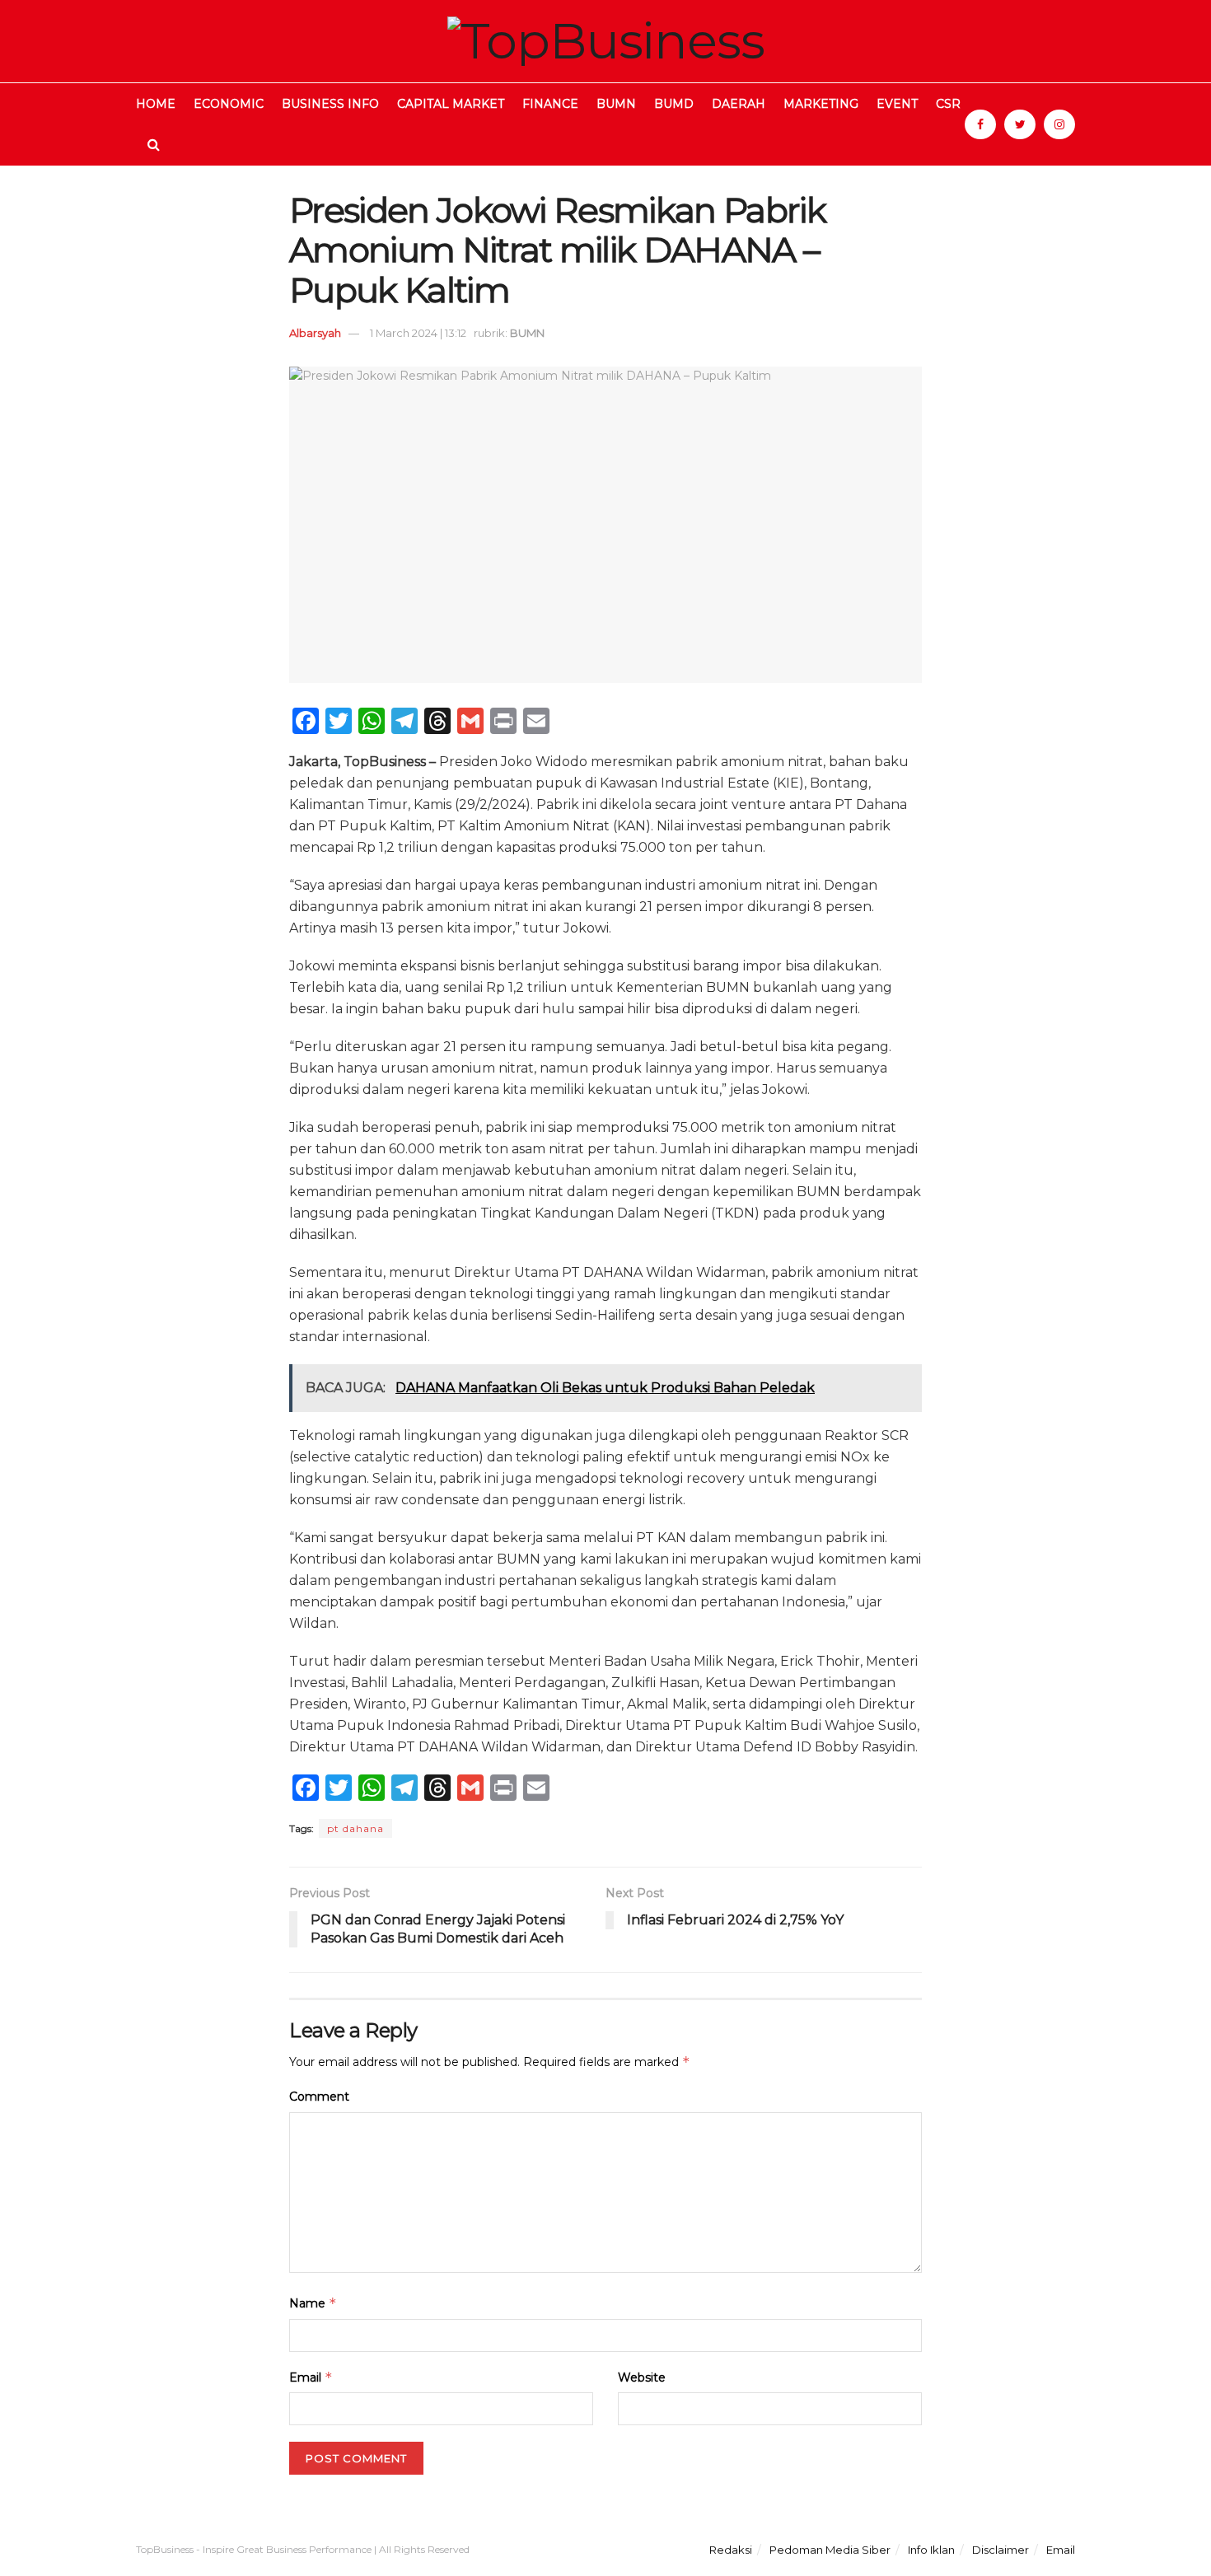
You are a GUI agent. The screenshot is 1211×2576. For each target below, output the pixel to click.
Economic (229, 104)
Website (642, 2377)
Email (311, 2377)
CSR (948, 104)
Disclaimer (1001, 2550)
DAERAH (739, 104)
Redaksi (731, 2550)
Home (156, 104)
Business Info (330, 104)
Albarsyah (315, 333)
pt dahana (355, 1828)
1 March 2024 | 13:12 (418, 333)
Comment (319, 2097)
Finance (550, 104)
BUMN (616, 104)
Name (313, 2303)
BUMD (674, 104)
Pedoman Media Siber (830, 2550)
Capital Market (451, 104)
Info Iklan (931, 2550)
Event (897, 104)
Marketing (821, 104)
